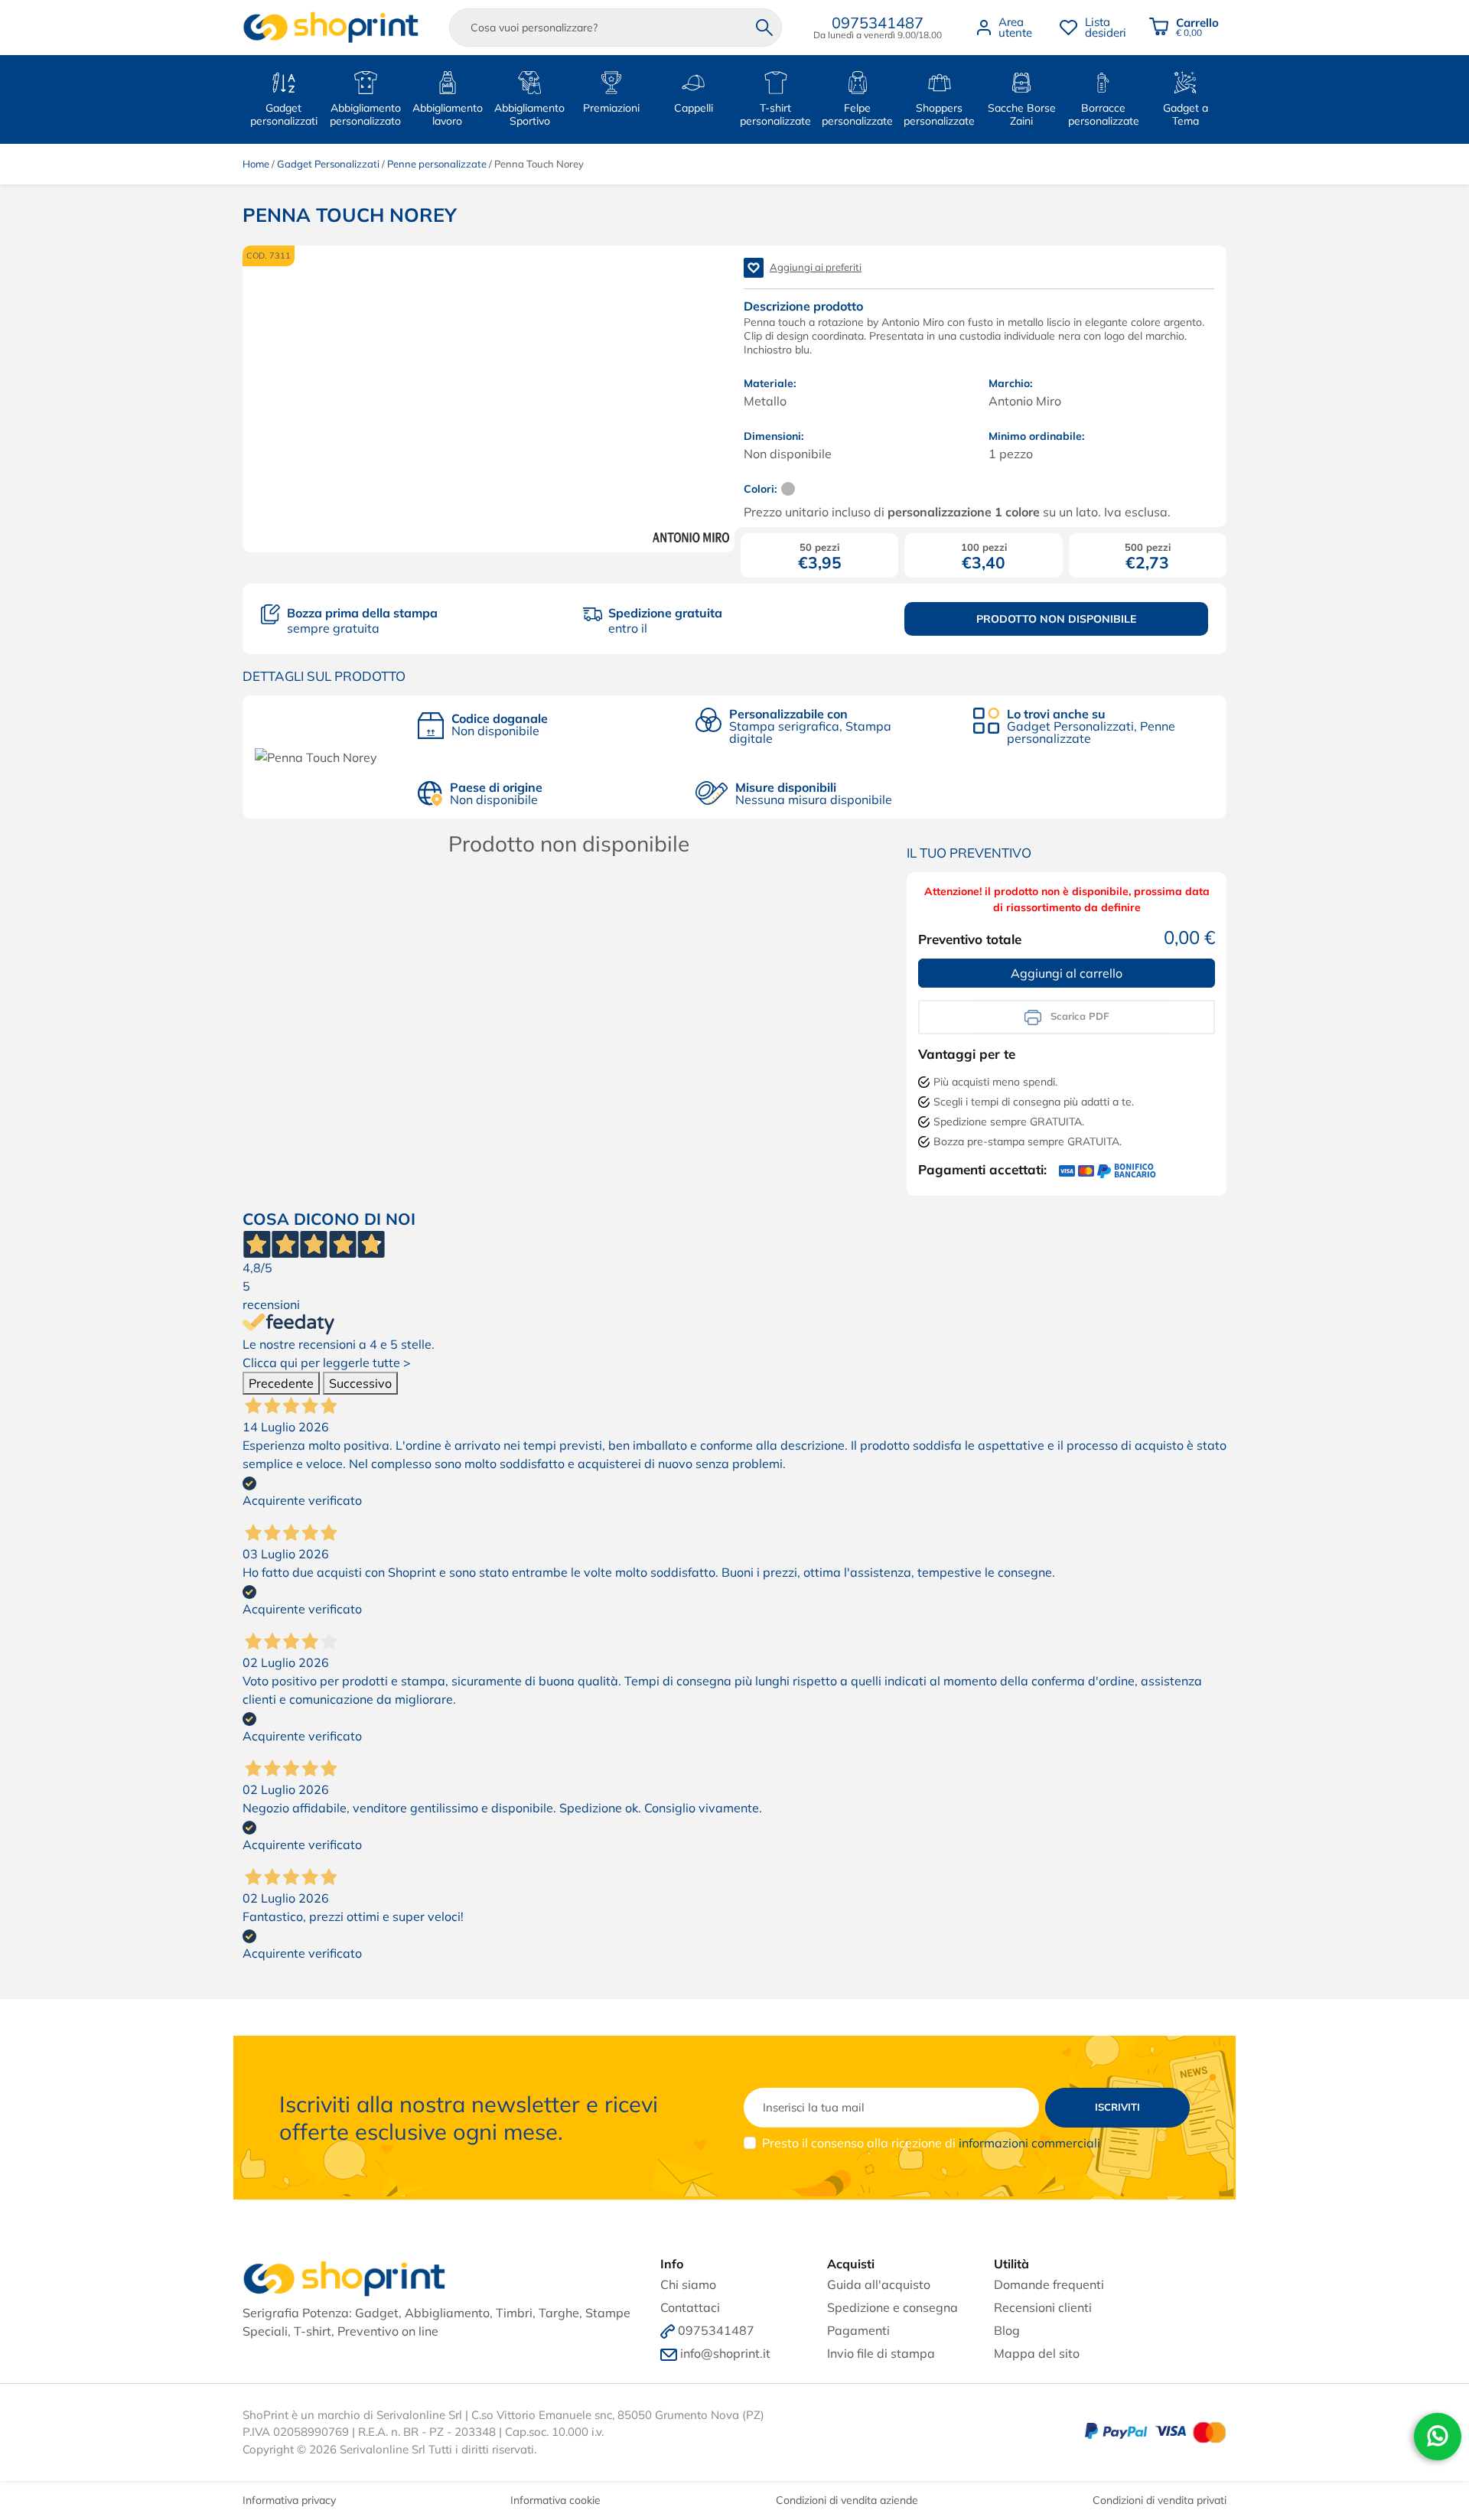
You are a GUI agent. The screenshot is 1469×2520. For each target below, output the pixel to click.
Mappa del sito (1037, 2353)
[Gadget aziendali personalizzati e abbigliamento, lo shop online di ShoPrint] (331, 28)
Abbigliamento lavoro (448, 114)
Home (256, 164)
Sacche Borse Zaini (1022, 114)
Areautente (1015, 27)
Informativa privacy (289, 2500)
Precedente (281, 1383)
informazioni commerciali (1029, 2143)
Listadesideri (1106, 27)
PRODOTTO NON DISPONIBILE (1056, 619)
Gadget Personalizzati (328, 164)
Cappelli (694, 108)
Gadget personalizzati (284, 114)
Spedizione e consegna (892, 2307)
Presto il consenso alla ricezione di (931, 2143)
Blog (1007, 2330)
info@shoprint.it (725, 2353)
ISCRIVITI (1117, 2107)
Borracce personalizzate (1104, 114)
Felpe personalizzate (857, 114)
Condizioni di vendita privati (1160, 2500)
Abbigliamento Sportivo (529, 114)
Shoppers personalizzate (939, 114)
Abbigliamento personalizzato (365, 114)
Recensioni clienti (1043, 2307)
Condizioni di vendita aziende (847, 2500)
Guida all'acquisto (879, 2284)
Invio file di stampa (881, 2353)
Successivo (360, 1383)
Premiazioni (611, 108)
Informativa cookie (555, 2500)
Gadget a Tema (1186, 114)
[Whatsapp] (1438, 2440)
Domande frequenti (1049, 2284)
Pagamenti (858, 2330)
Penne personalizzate (437, 164)
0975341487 (878, 23)
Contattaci (690, 2307)
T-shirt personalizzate (775, 114)
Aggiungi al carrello (1067, 973)
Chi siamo (688, 2284)
